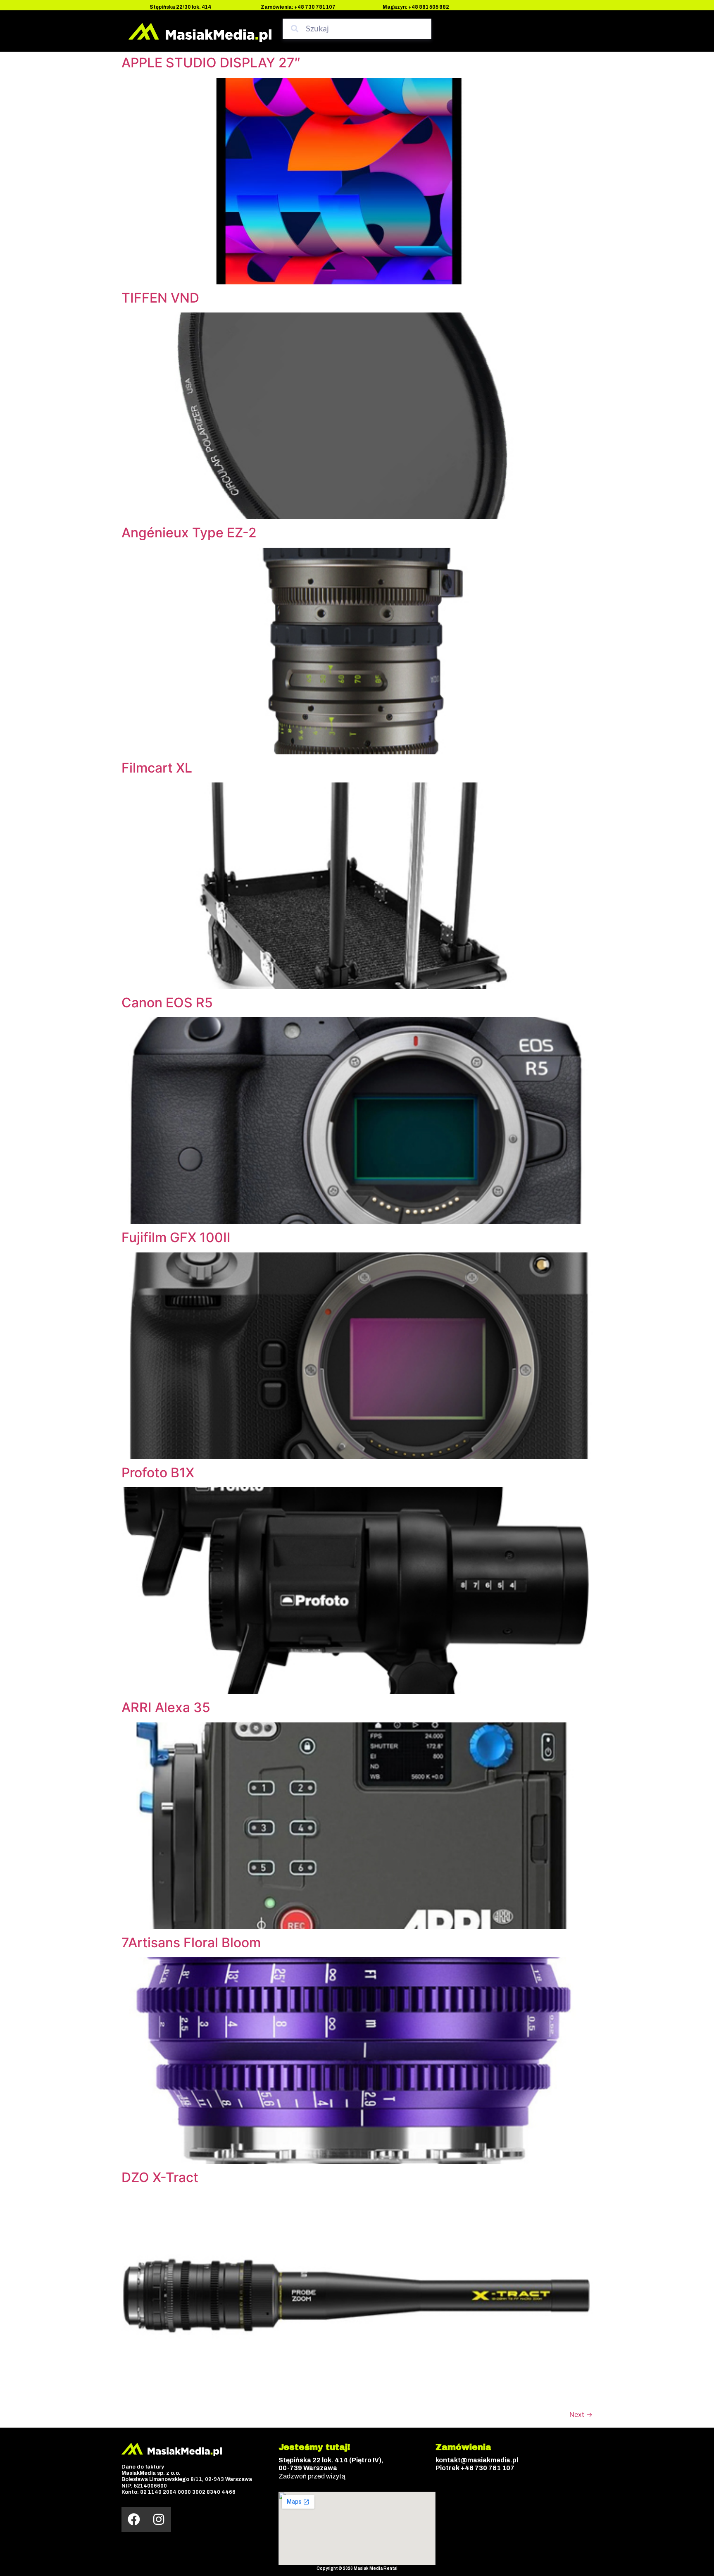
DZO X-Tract (160, 2177)
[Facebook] (134, 2519)
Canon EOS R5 (167, 1003)
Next (581, 2414)
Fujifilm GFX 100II (176, 1237)
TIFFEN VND (160, 298)
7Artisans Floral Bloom (191, 1943)
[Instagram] (159, 2519)
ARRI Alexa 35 (166, 1707)
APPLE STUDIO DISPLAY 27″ (211, 63)
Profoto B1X (158, 1473)
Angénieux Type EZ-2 (189, 533)
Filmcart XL (157, 768)
